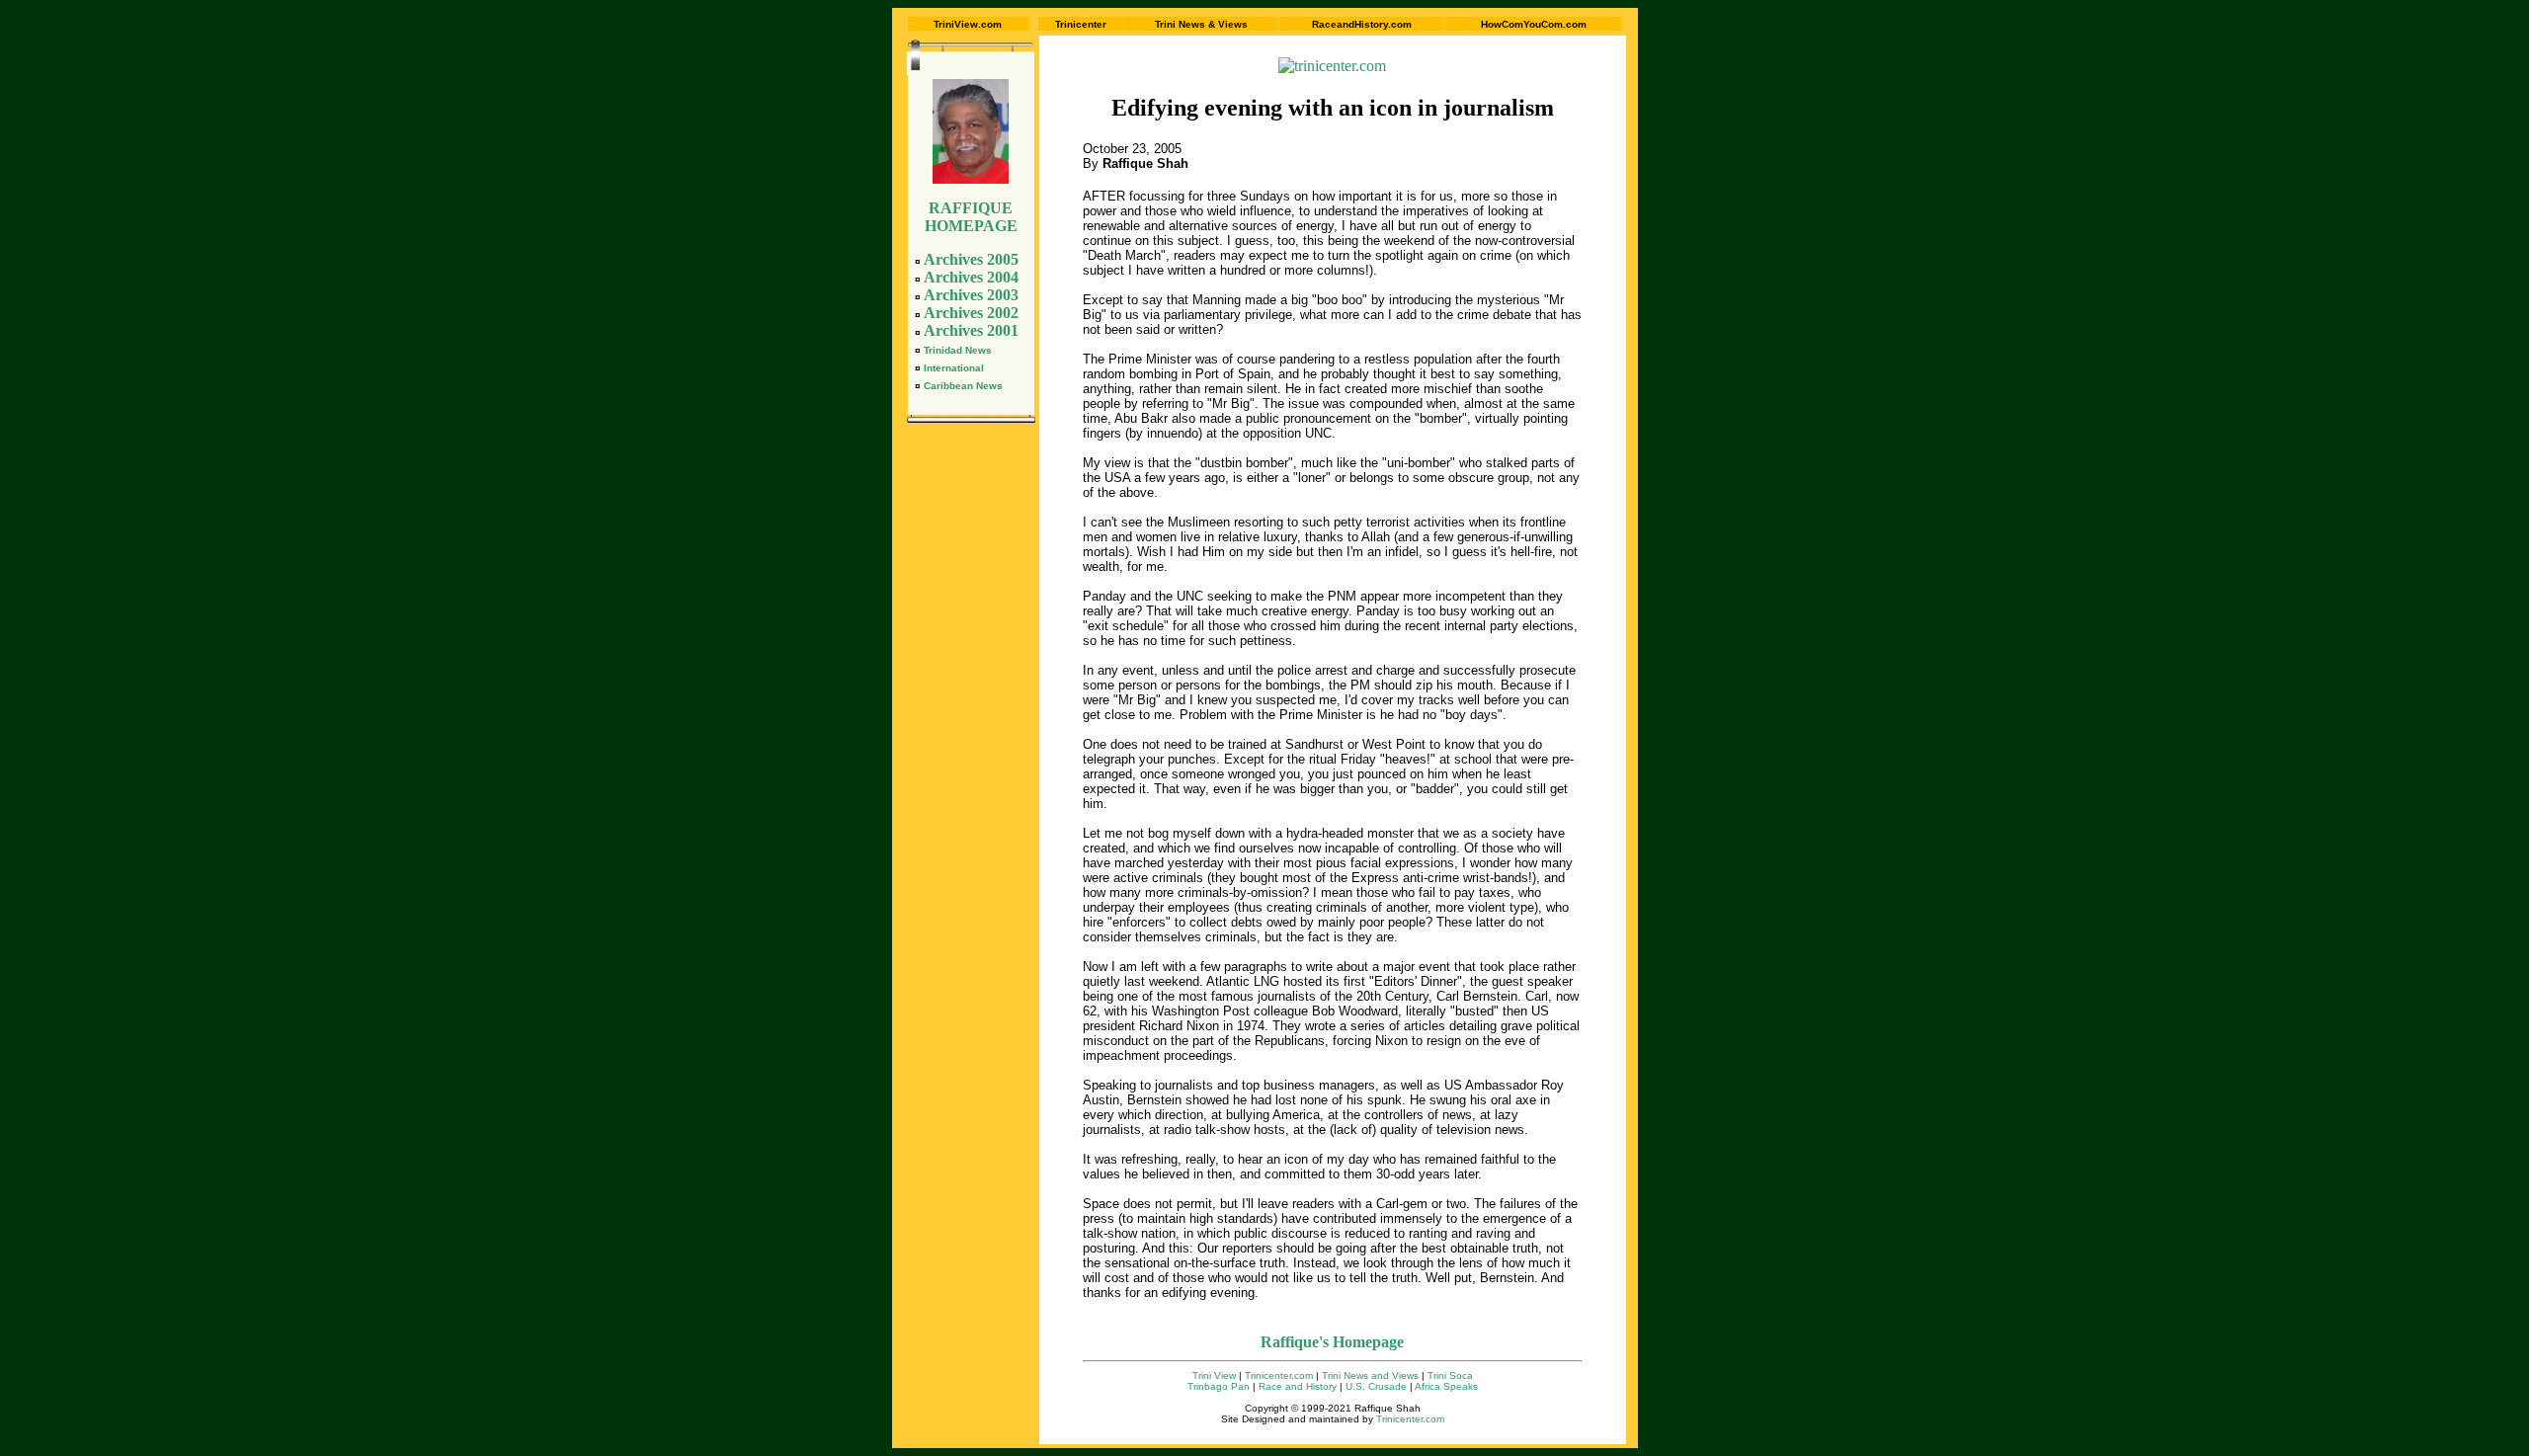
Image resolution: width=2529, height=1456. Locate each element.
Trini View (1214, 1375)
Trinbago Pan (1219, 1386)
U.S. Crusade (1376, 1386)
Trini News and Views (1370, 1375)
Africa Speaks (1446, 1386)
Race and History (1298, 1386)
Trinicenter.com (1279, 1375)
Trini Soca (1450, 1375)
